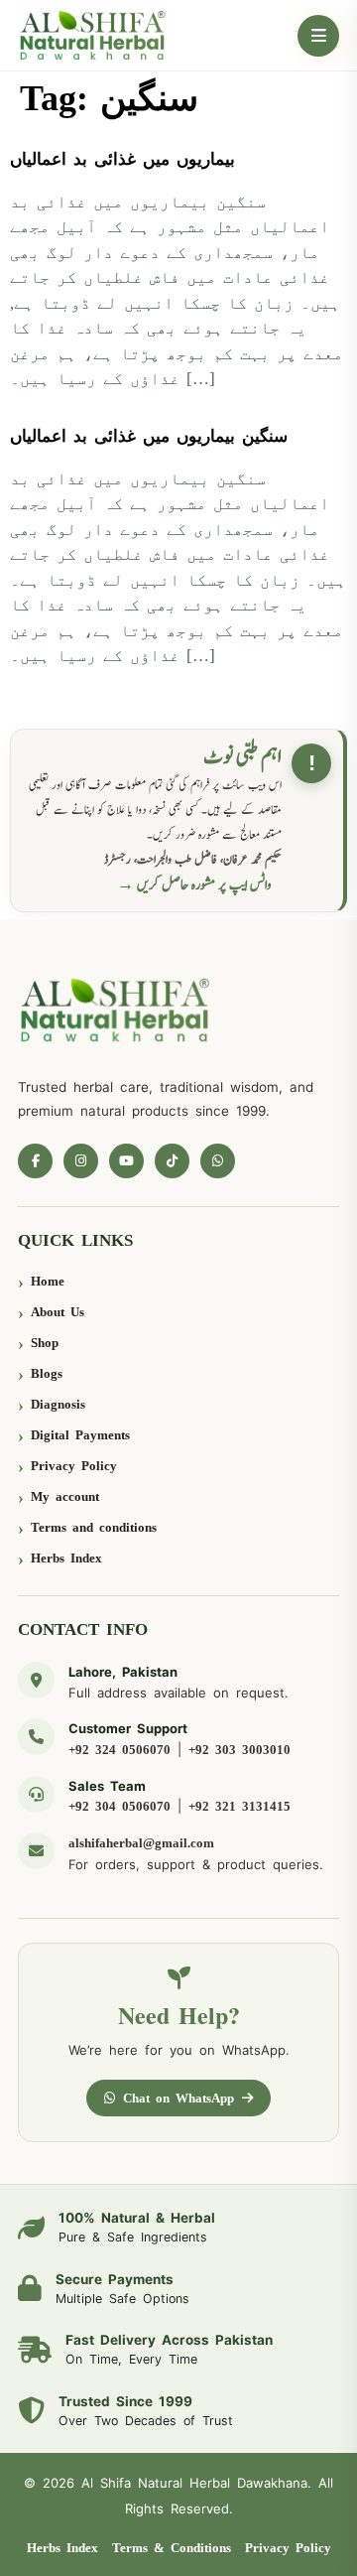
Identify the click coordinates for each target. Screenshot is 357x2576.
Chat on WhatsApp (178, 2098)
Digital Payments (80, 1435)
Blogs (47, 1373)
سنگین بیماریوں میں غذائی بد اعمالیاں (149, 436)
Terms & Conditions (172, 2548)
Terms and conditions (94, 1527)
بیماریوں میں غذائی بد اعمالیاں (122, 159)
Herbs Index (66, 1558)
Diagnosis (58, 1404)
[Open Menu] (318, 36)
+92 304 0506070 (119, 1806)
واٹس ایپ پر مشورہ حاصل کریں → (194, 885)
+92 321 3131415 (239, 1806)
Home (48, 1281)
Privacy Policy (74, 1466)
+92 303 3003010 (239, 1750)
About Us (58, 1312)
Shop (45, 1343)
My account (65, 1496)
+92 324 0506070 (119, 1750)
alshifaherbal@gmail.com (141, 1843)
